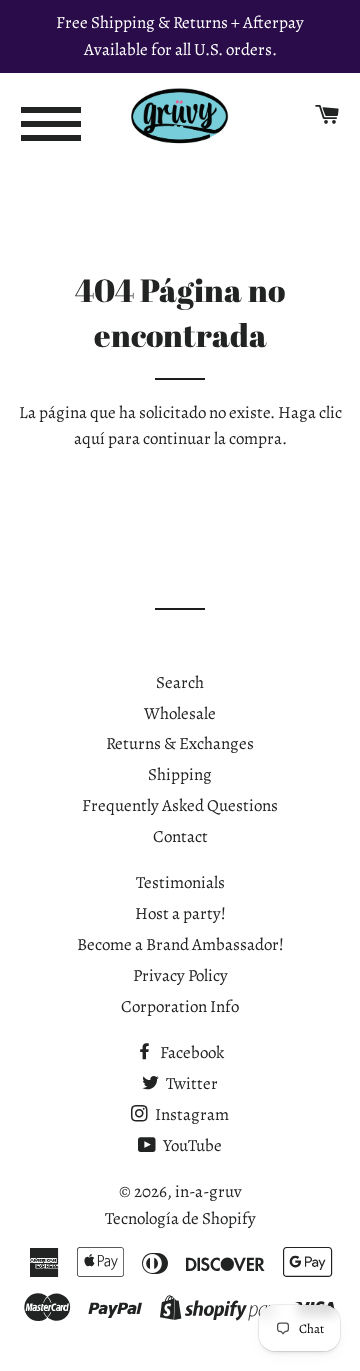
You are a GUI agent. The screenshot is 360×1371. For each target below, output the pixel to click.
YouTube (191, 1145)
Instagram (190, 1114)
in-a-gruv (208, 1191)
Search (180, 682)
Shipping (180, 774)
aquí (89, 438)
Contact (180, 836)
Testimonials (180, 882)
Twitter (190, 1083)
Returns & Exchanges (180, 743)
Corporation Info (180, 1006)
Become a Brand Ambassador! (180, 944)
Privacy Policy (180, 975)
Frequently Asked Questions (180, 805)
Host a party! (180, 913)
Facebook (190, 1052)
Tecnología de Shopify (180, 1218)
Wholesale (180, 713)
